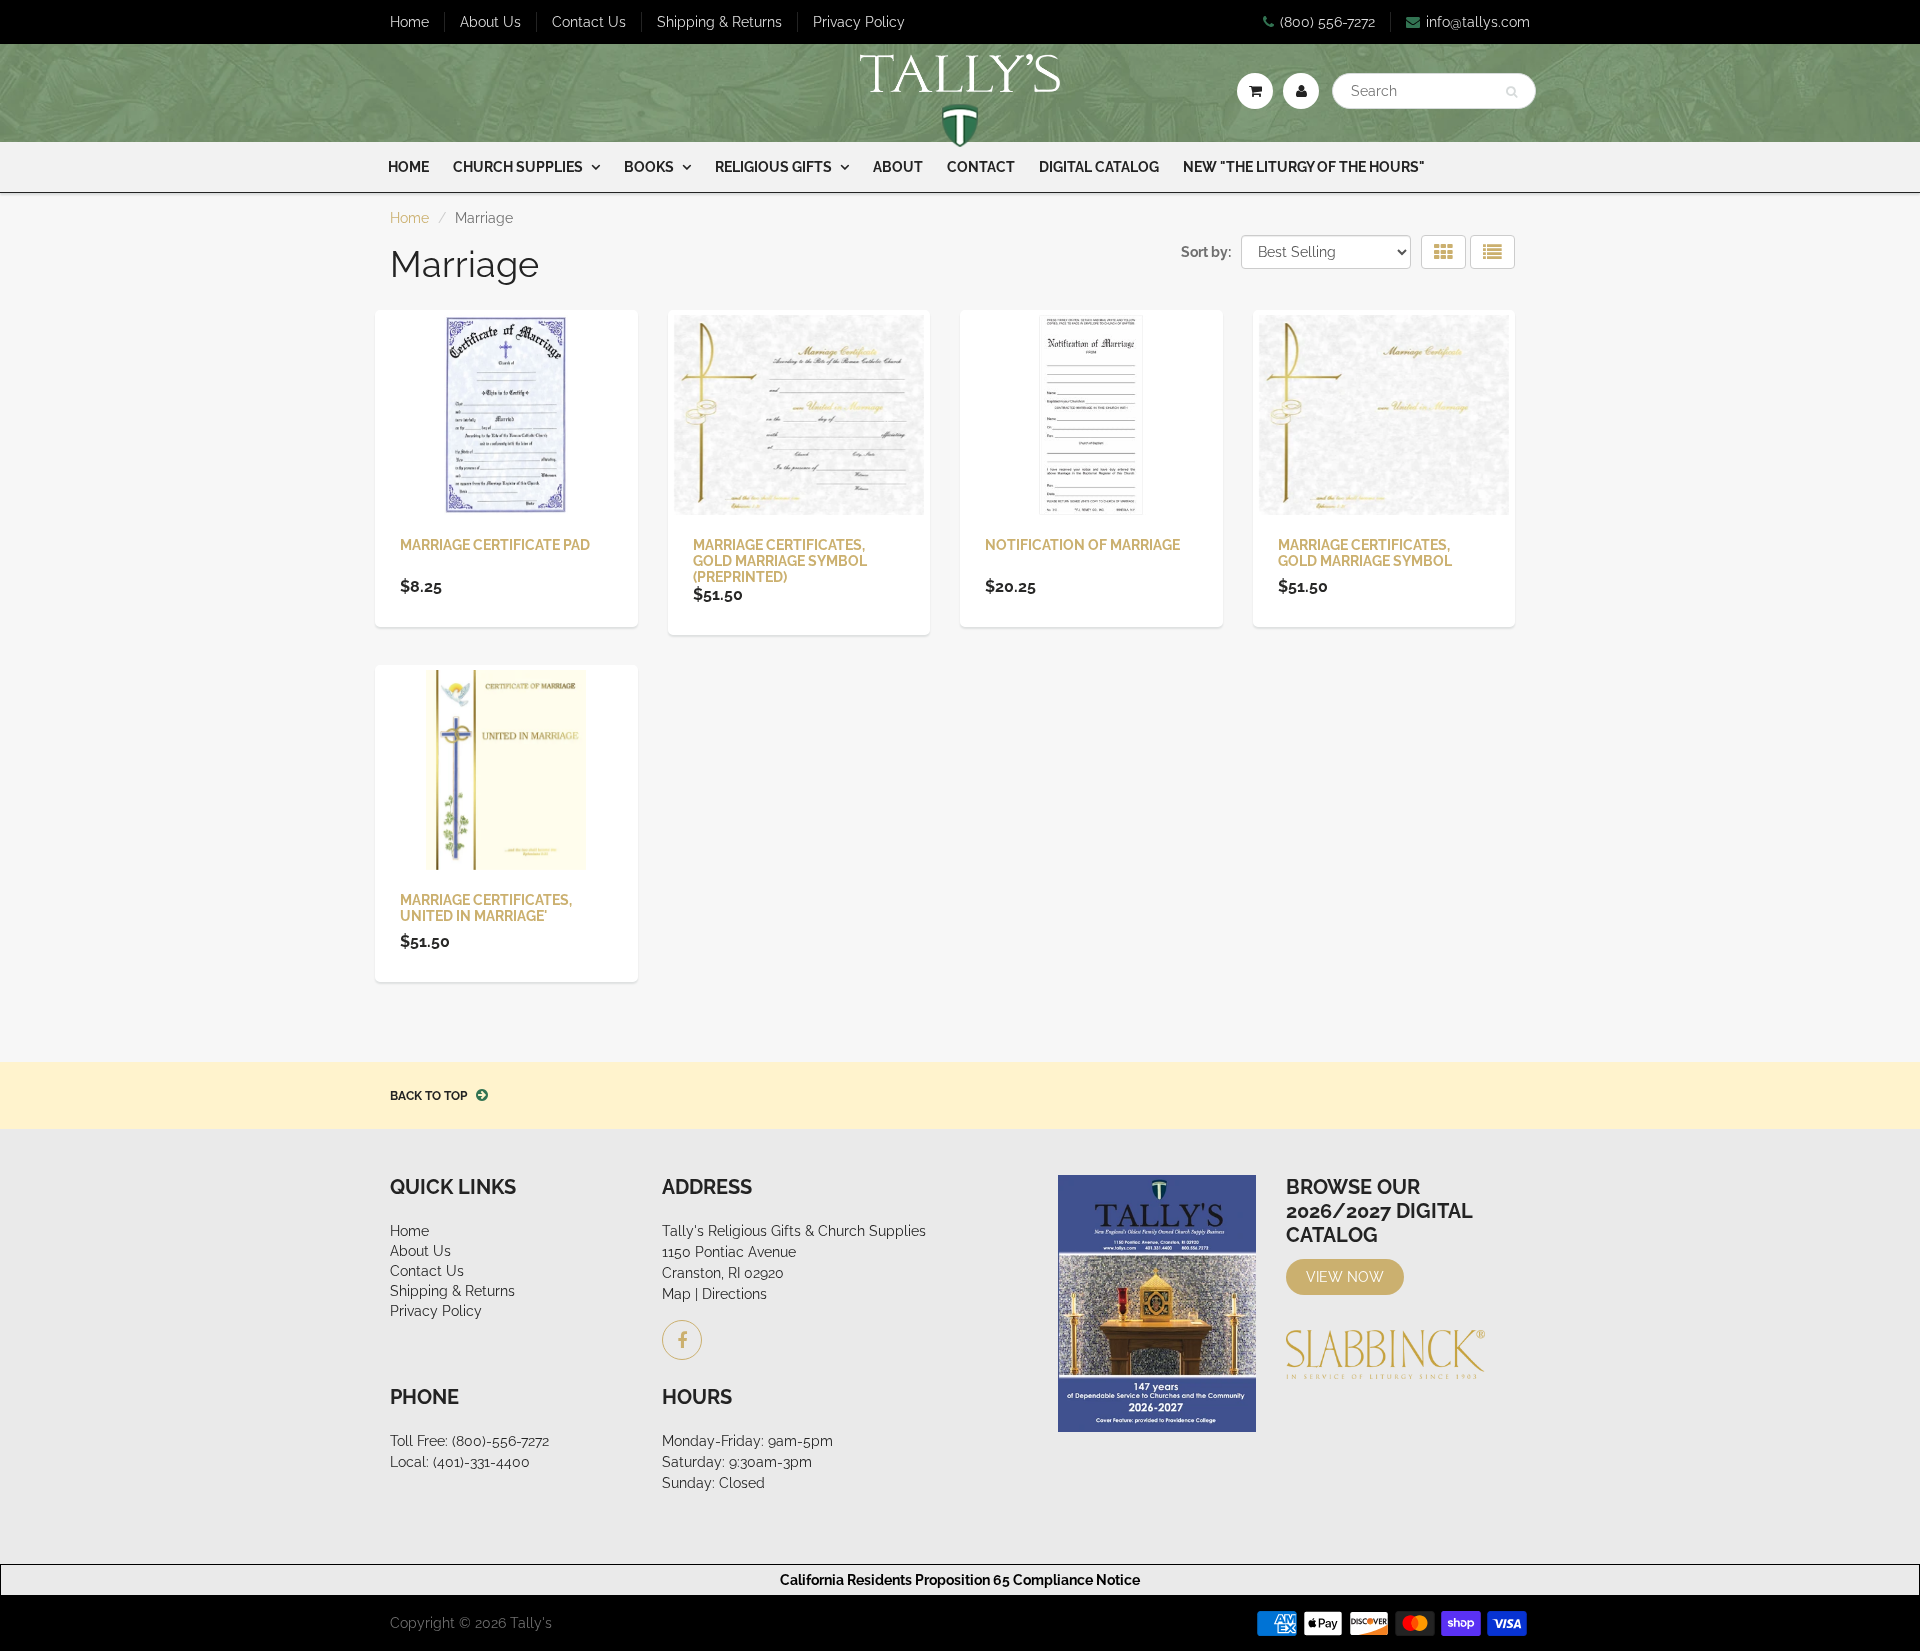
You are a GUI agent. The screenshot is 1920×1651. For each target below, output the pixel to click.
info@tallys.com (1478, 22)
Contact (981, 167)
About (898, 167)
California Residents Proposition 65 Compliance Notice (960, 1580)
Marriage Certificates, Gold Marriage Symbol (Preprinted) (780, 561)
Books (649, 167)
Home (409, 22)
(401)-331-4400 (481, 1462)
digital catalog (1099, 167)
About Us (490, 22)
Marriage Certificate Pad (495, 545)
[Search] (1511, 92)
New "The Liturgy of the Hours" (1304, 167)
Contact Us (589, 22)
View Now (1345, 1277)
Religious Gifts (773, 167)
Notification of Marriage (1082, 545)
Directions (734, 1294)
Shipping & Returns (719, 22)
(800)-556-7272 (500, 1441)
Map (676, 1294)
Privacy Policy (859, 22)
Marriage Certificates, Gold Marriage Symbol (1365, 553)
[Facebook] (682, 1340)
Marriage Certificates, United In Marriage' (486, 908)
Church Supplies (518, 167)
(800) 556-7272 (1327, 22)
